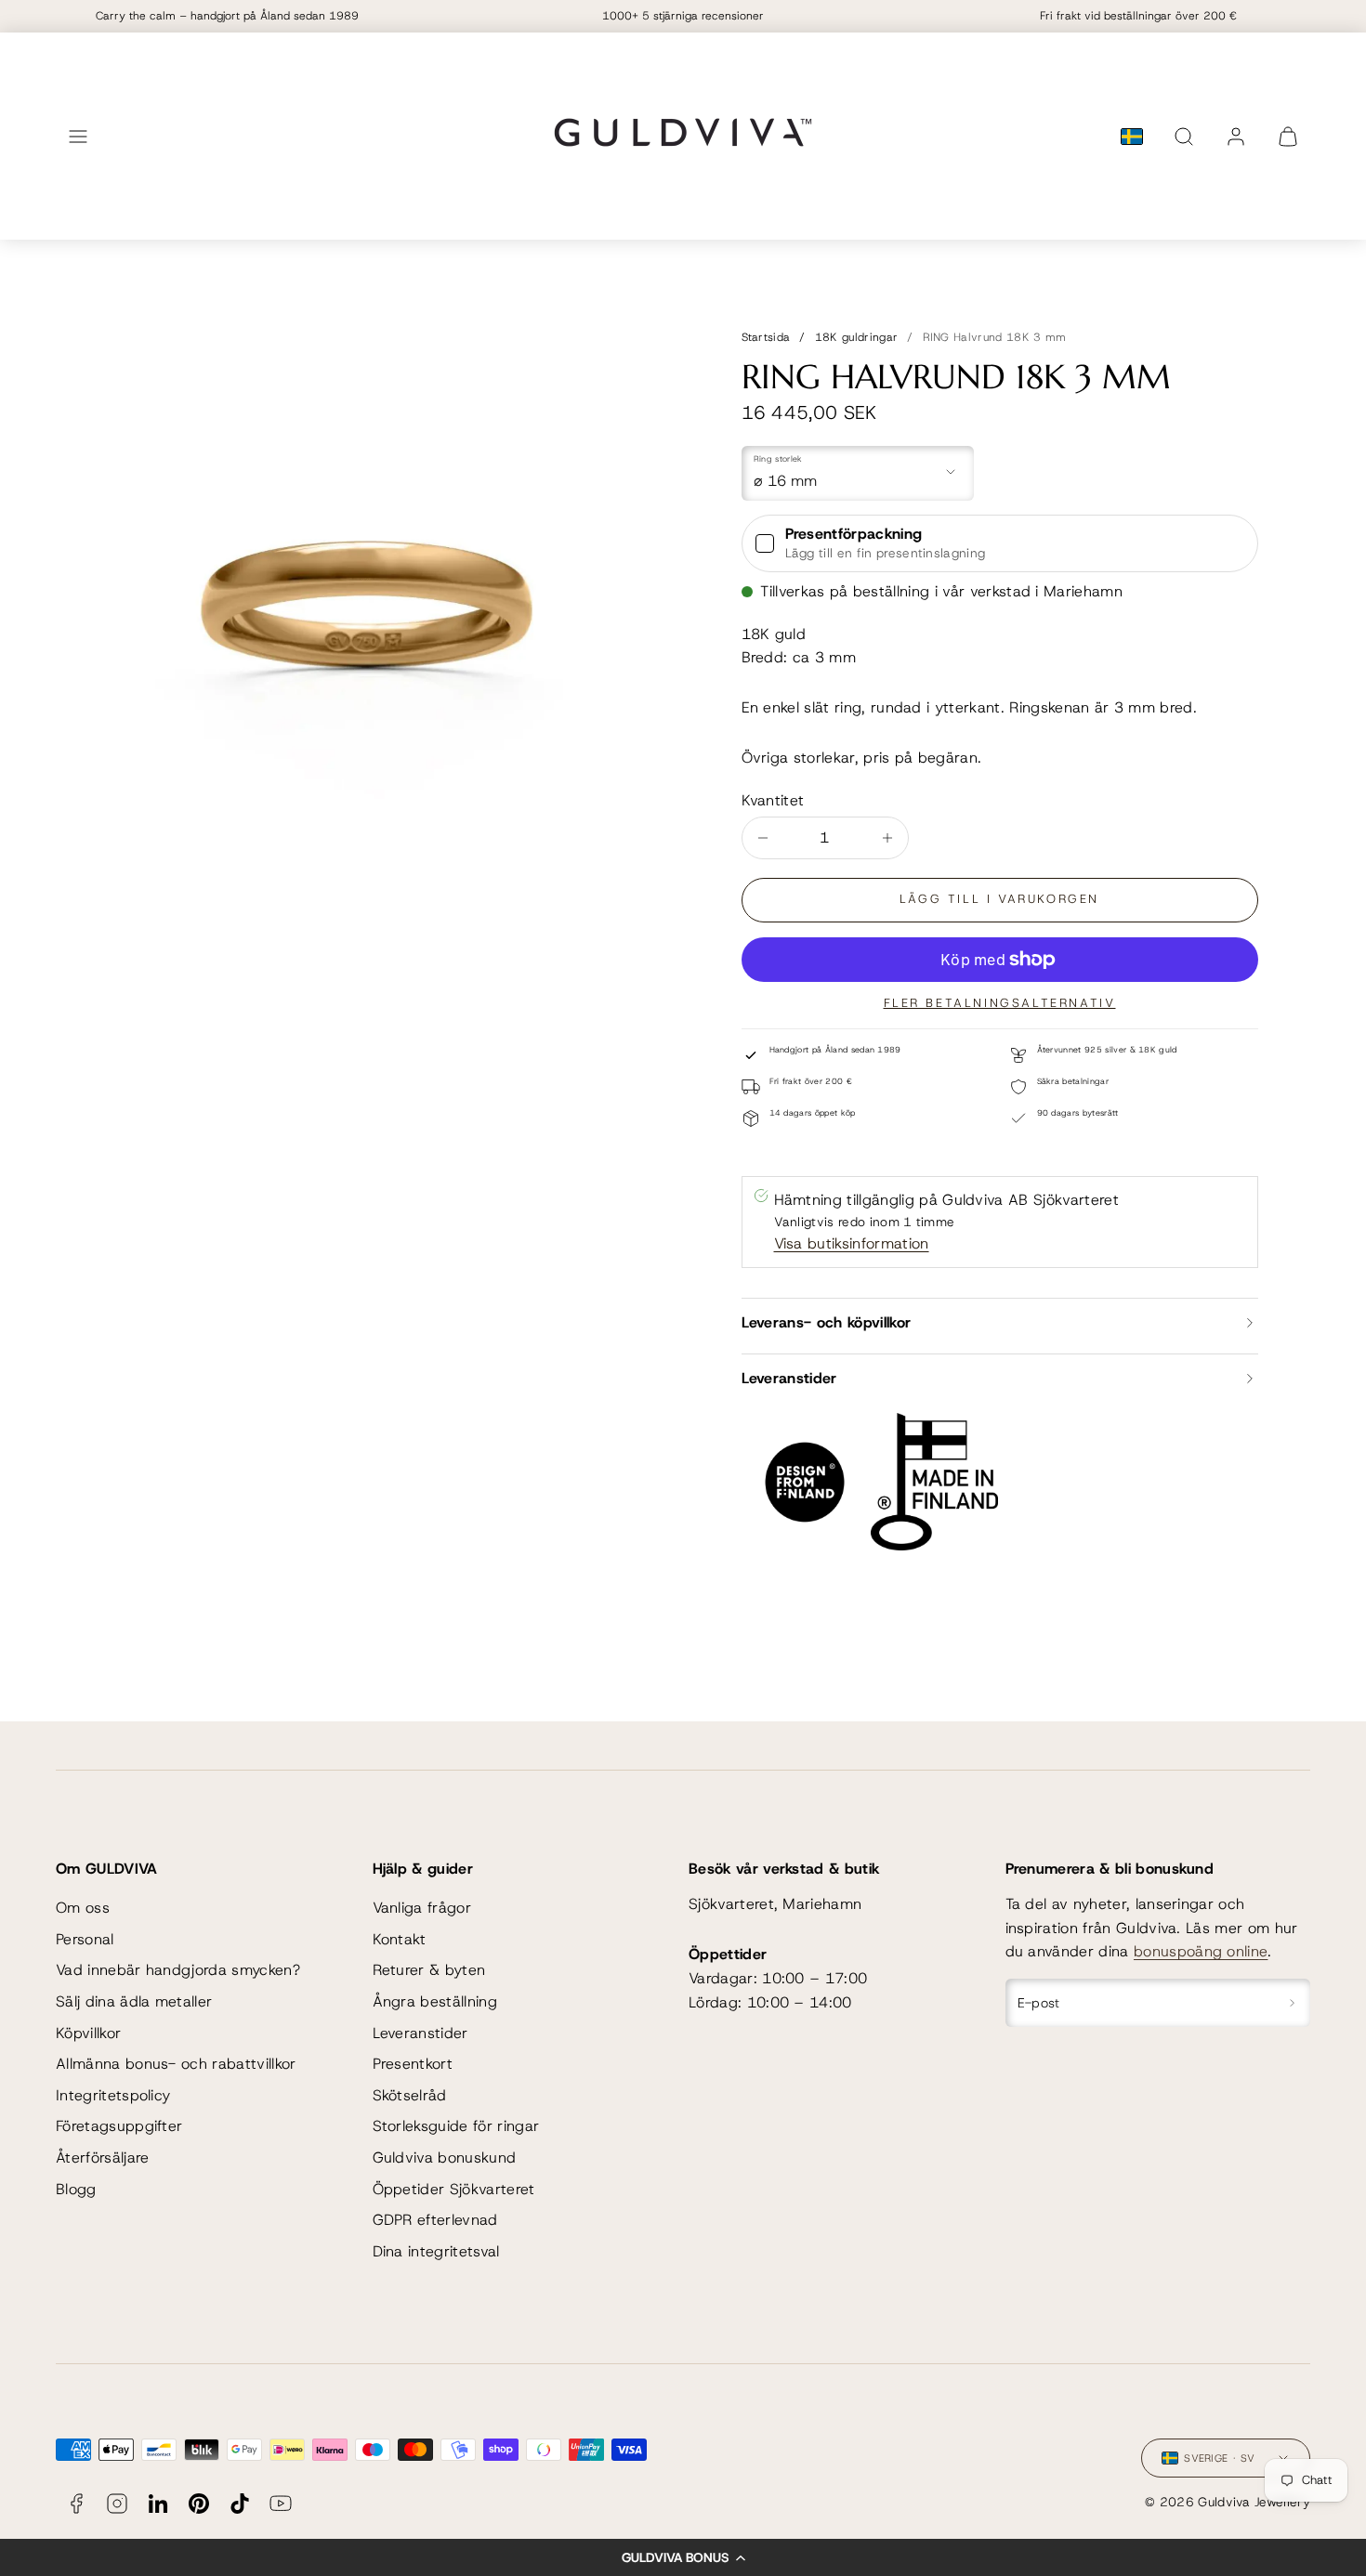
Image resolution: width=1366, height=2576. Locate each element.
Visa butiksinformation (852, 1243)
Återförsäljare (102, 2158)
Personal (85, 1939)
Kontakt (400, 1939)
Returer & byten (429, 1970)
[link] (1236, 137)
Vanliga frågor (422, 1908)
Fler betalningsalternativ (1000, 1003)
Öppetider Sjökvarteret (454, 2189)
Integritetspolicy (113, 2095)
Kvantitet (773, 800)
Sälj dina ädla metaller (134, 2001)
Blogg (76, 2189)
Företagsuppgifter (119, 2126)
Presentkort (413, 2064)
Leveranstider (420, 2033)
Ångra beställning (435, 2001)
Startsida (766, 337)
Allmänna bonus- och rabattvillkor (176, 2064)
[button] (683, 2557)
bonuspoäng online (1201, 1951)
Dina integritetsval (436, 2251)
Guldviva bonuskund (445, 2158)
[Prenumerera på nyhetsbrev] (1292, 2003)
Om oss (83, 1908)
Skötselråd (410, 2095)
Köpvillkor (88, 2033)
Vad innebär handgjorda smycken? (178, 1970)
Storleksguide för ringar (456, 2126)
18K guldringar (856, 337)
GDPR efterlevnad (435, 2220)
